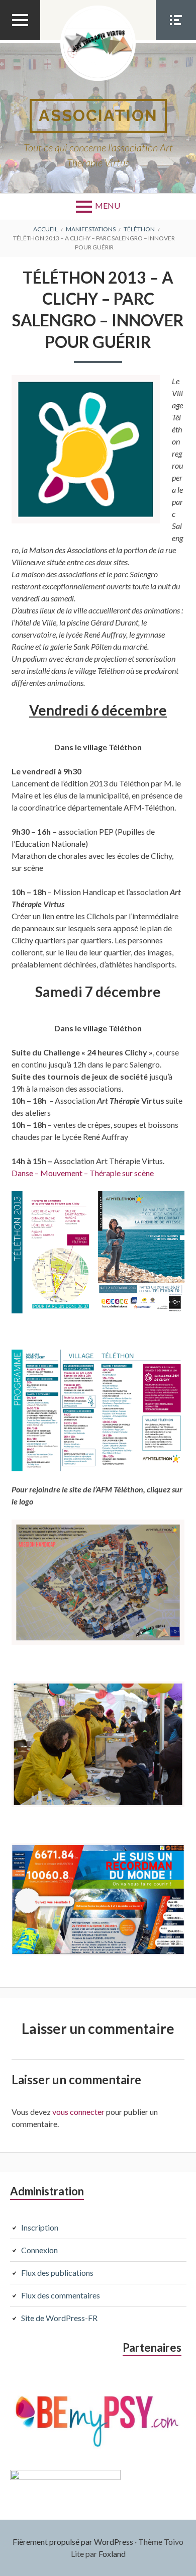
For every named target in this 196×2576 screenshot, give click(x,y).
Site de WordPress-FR (59, 2318)
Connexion (39, 2250)
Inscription (40, 2227)
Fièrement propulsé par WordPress (73, 2542)
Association (98, 115)
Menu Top (20, 40)
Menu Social (176, 40)
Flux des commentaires (61, 2295)
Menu (108, 205)
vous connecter (78, 2112)
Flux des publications (57, 2273)
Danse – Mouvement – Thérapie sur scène (83, 1173)
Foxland (112, 2554)
